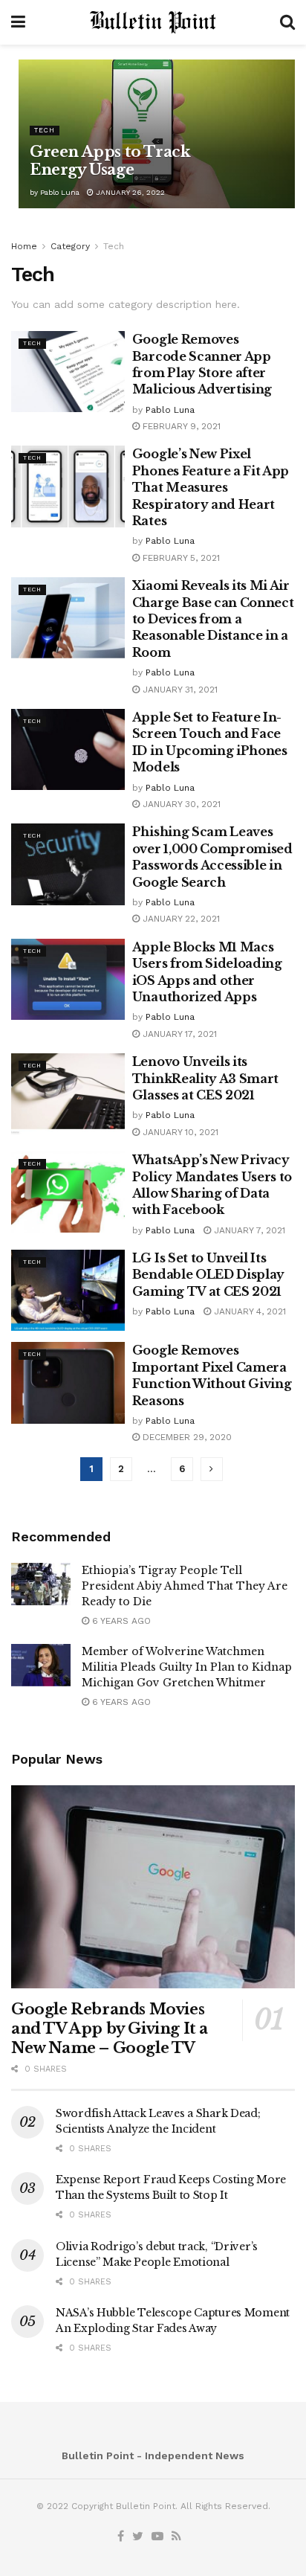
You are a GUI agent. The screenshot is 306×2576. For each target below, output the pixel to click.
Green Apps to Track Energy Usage (110, 161)
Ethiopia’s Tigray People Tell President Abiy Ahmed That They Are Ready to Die (185, 1586)
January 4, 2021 (248, 1311)
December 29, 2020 (186, 1437)
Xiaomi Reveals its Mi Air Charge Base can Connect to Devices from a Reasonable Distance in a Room (213, 619)
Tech (45, 130)
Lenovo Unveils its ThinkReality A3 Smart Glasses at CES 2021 (205, 1078)
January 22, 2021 (180, 919)
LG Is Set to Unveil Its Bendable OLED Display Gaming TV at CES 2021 (208, 1275)
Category (70, 246)
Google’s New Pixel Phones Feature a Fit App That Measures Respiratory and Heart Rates (211, 487)
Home (24, 246)
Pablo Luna (60, 192)
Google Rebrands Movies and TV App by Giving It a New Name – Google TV (110, 2029)
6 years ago (120, 1621)
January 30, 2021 (180, 804)
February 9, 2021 (180, 426)
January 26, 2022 (129, 192)
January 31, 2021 (179, 690)
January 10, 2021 (179, 1132)
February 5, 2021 (180, 558)
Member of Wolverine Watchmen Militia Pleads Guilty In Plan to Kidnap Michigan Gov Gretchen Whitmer (187, 1667)
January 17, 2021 (178, 1034)
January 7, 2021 (248, 1230)
